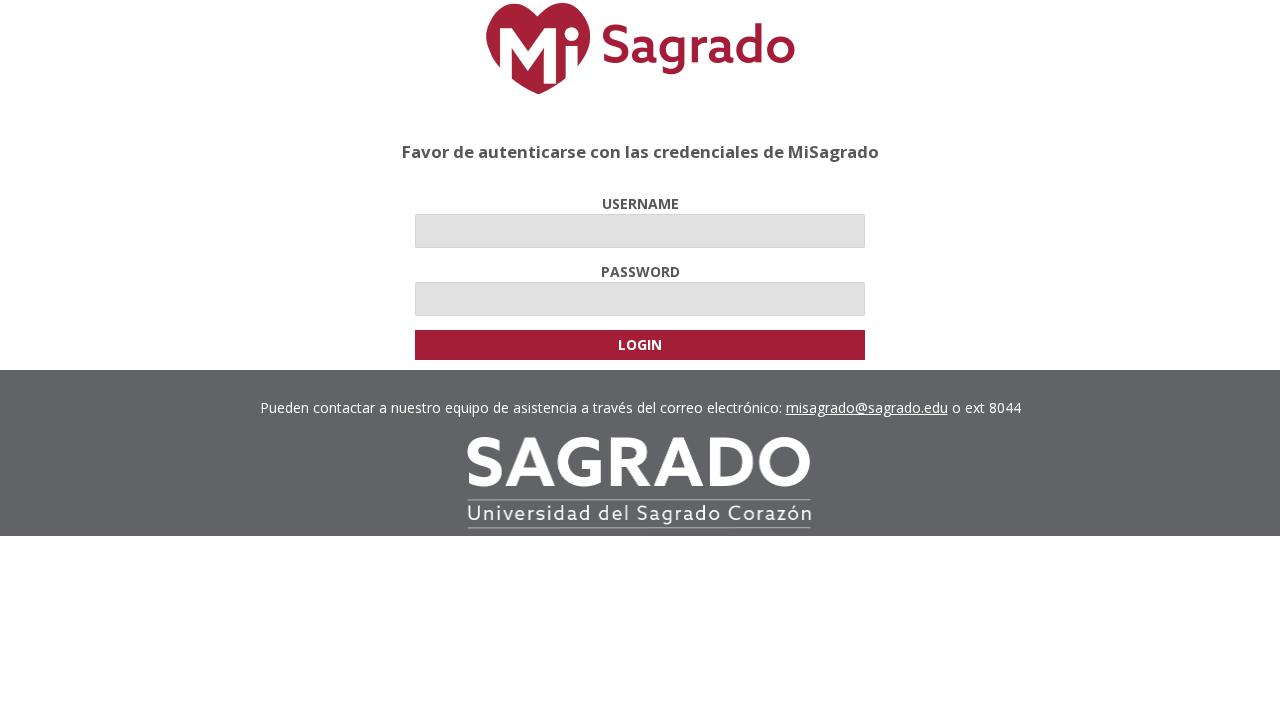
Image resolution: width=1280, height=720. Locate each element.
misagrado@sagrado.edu (867, 407)
